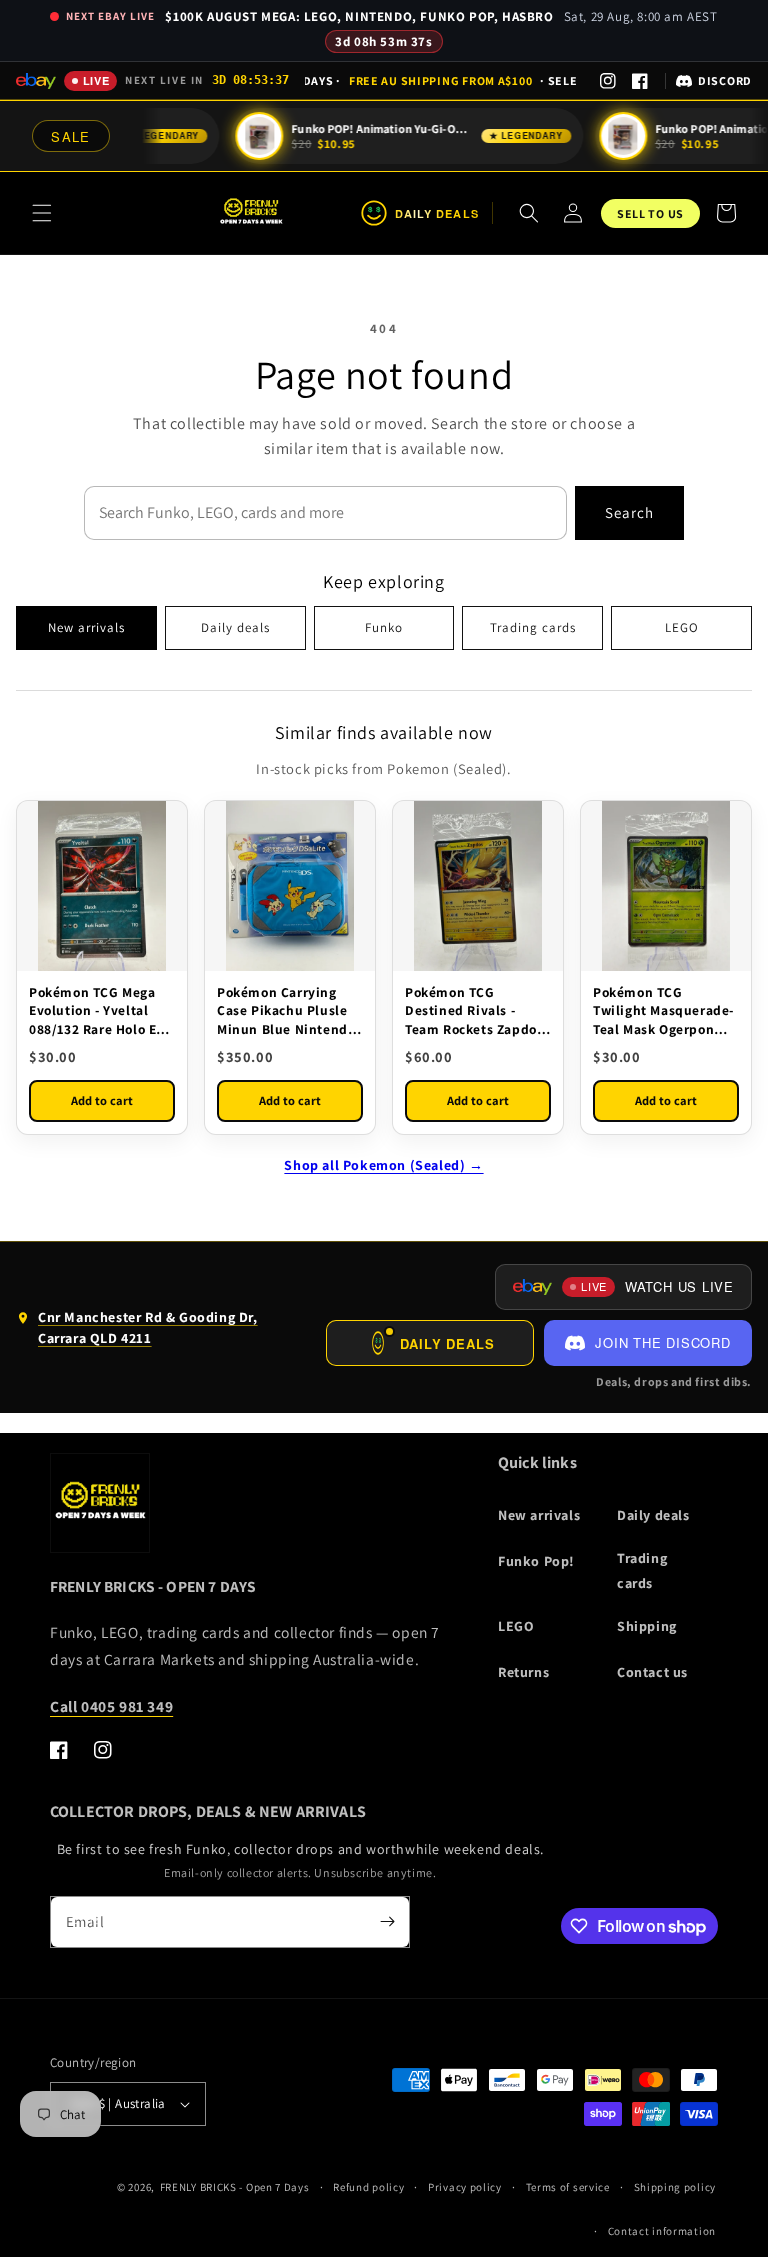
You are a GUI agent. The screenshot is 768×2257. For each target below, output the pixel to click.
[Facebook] (640, 81)
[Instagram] (608, 81)
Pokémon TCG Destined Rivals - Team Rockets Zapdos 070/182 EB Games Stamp (474, 1010)
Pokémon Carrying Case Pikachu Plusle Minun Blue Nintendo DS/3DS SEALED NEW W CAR (286, 1010)
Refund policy (368, 2187)
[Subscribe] (387, 1922)
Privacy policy (465, 2187)
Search (629, 512)
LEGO (682, 627)
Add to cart (102, 1100)
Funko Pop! (536, 1561)
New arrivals (86, 627)
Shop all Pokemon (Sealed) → (383, 1165)
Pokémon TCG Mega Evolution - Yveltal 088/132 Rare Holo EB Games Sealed (97, 1010)
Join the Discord (662, 1342)
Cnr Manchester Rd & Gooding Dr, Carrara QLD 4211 (137, 1332)
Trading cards (533, 627)
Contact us (652, 1672)
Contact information (662, 2231)
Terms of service (568, 2187)
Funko (384, 627)
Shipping (647, 1626)
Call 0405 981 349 (111, 1706)
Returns (523, 1672)
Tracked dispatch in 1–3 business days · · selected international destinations (441, 80)
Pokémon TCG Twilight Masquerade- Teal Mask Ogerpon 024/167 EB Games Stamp (663, 1010)
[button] (42, 213)
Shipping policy (675, 2187)
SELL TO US (650, 213)
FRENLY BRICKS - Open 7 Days (235, 2187)
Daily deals (235, 627)
